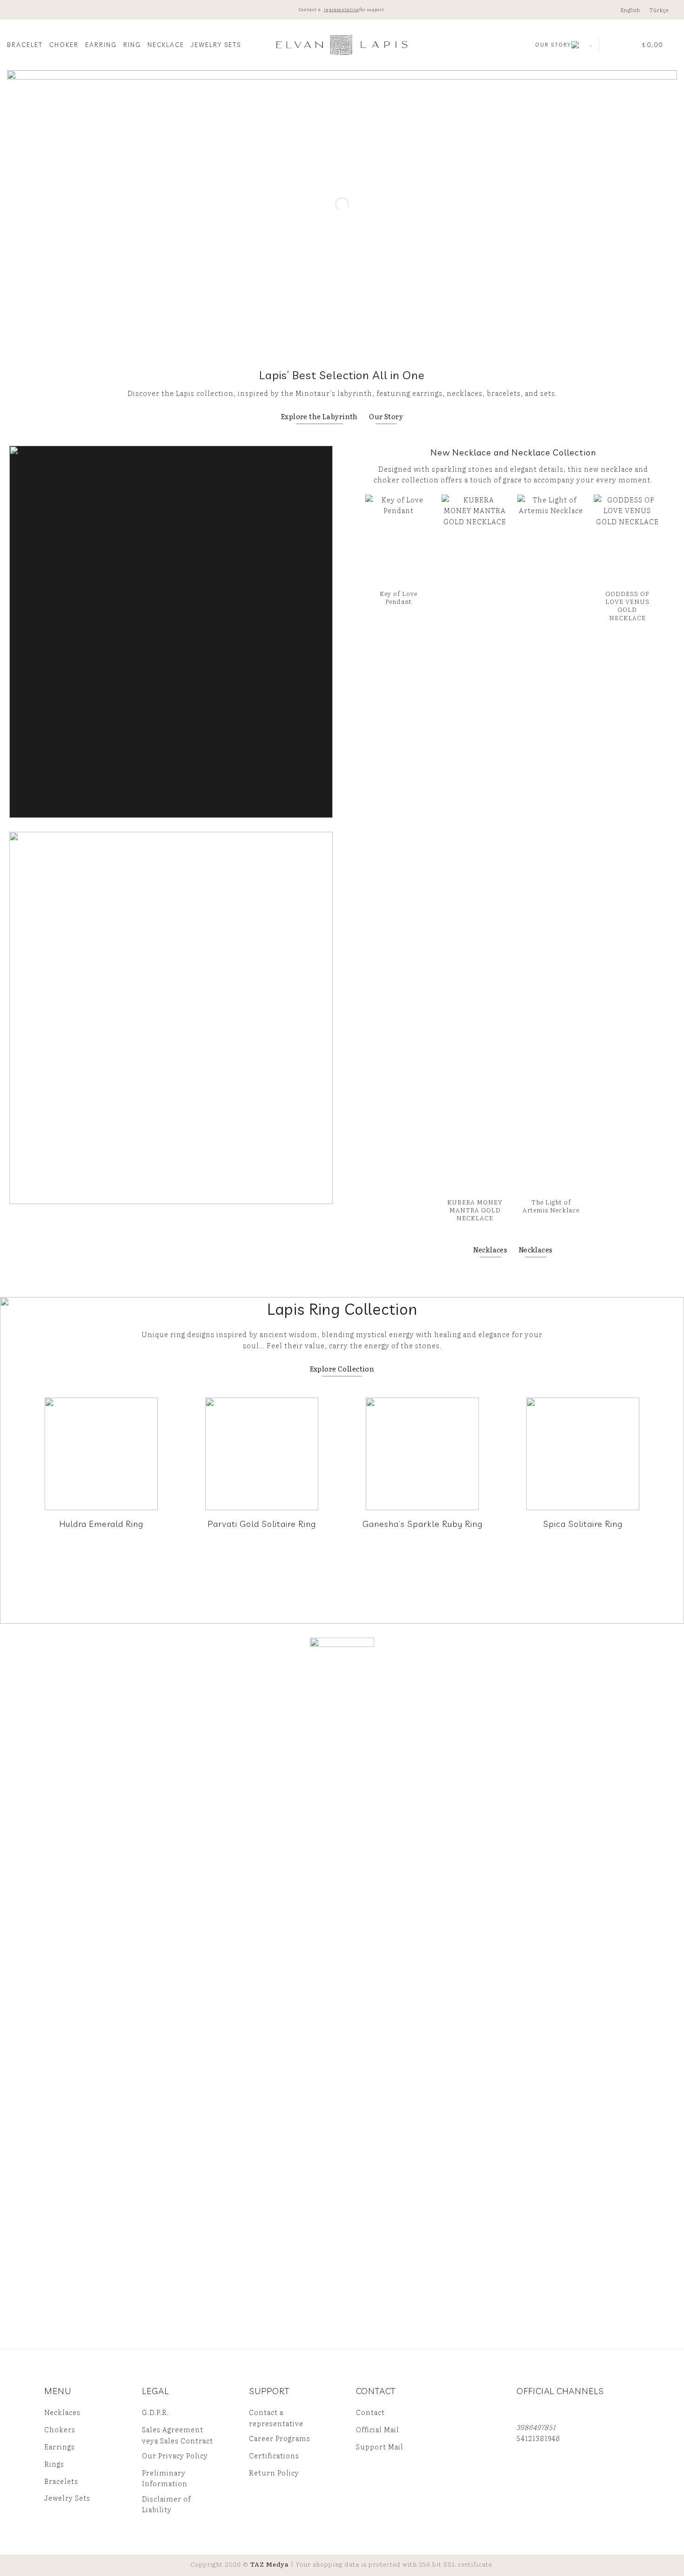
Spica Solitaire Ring (583, 1524)
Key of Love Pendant (399, 597)
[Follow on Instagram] (525, 2413)
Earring (101, 45)
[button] (612, 45)
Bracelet (25, 45)
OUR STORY (553, 45)
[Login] (630, 45)
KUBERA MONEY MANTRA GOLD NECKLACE (475, 1210)
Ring (132, 45)
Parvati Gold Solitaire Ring (262, 1524)
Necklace (166, 45)
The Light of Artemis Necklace (551, 1205)
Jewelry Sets (216, 45)
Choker (64, 45)
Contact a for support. (342, 10)
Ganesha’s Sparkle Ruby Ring (422, 1524)
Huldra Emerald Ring (101, 1524)
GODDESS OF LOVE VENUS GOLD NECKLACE (627, 606)
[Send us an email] (540, 2413)
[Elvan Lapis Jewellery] (342, 45)
